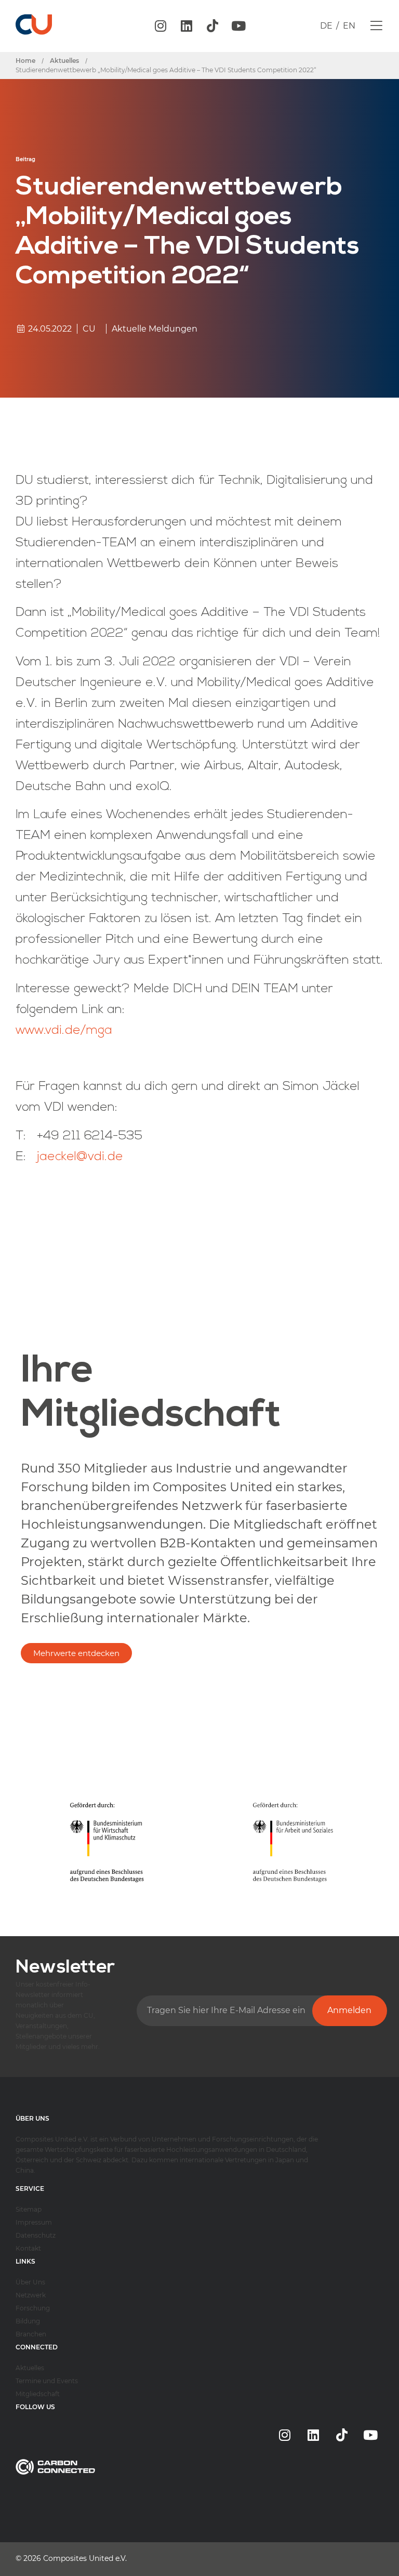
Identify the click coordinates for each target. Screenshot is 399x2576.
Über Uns (30, 2282)
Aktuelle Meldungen (155, 329)
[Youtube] (238, 26)
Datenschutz (36, 2235)
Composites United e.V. (85, 2558)
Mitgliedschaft (38, 2394)
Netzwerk (31, 2295)
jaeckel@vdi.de (80, 1157)
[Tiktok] (212, 26)
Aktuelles (30, 2368)
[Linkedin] (187, 26)
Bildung (28, 2321)
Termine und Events (47, 2381)
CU (89, 329)
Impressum (34, 2222)
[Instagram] (161, 26)
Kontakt (28, 2248)
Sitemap (29, 2209)
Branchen (31, 2334)
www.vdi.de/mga (64, 1031)
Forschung (33, 2308)
